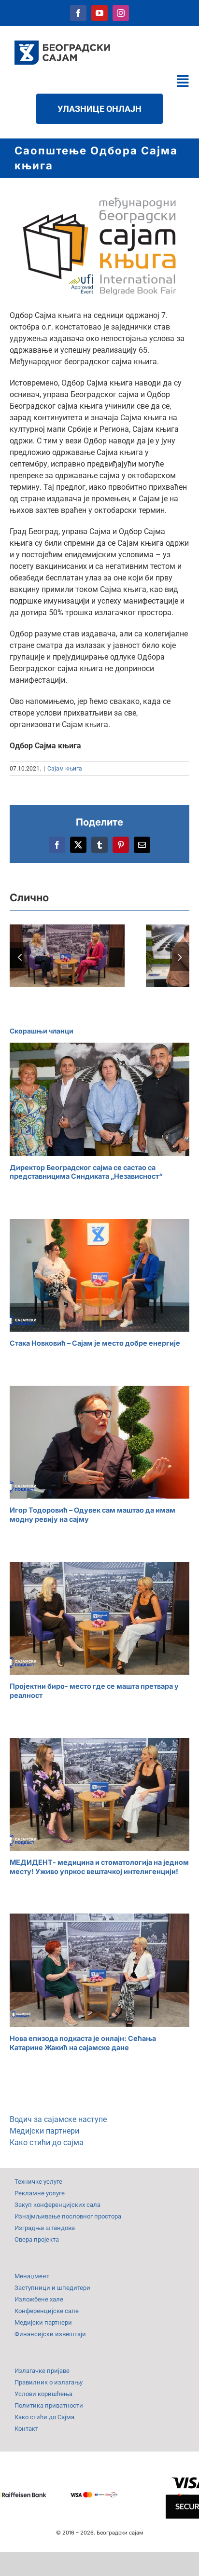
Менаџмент (32, 2276)
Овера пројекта (37, 2239)
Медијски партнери (44, 2131)
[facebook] (78, 13)
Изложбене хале (39, 2299)
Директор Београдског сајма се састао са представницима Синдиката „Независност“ (86, 1172)
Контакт (26, 2429)
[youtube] (99, 13)
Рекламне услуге (40, 2193)
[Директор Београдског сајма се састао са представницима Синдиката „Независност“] (99, 1099)
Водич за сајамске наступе (58, 2119)
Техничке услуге (38, 2182)
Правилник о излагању (49, 2382)
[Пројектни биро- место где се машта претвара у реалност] (99, 1618)
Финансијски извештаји (50, 2334)
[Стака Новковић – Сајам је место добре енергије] (99, 1275)
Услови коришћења (43, 2394)
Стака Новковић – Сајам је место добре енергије (95, 1343)
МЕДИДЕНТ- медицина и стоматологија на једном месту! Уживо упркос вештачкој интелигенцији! (99, 1867)
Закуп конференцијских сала (57, 2205)
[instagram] (121, 13)
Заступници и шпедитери (52, 2288)
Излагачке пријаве (42, 2371)
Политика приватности (49, 2405)
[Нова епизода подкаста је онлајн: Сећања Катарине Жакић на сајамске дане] (99, 1970)
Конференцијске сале (47, 2311)
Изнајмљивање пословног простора (68, 2216)
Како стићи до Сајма (44, 2417)
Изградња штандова (45, 2228)
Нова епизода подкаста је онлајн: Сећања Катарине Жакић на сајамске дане (83, 2043)
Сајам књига (65, 769)
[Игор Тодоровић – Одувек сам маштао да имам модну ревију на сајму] (99, 1442)
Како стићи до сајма (47, 2142)
